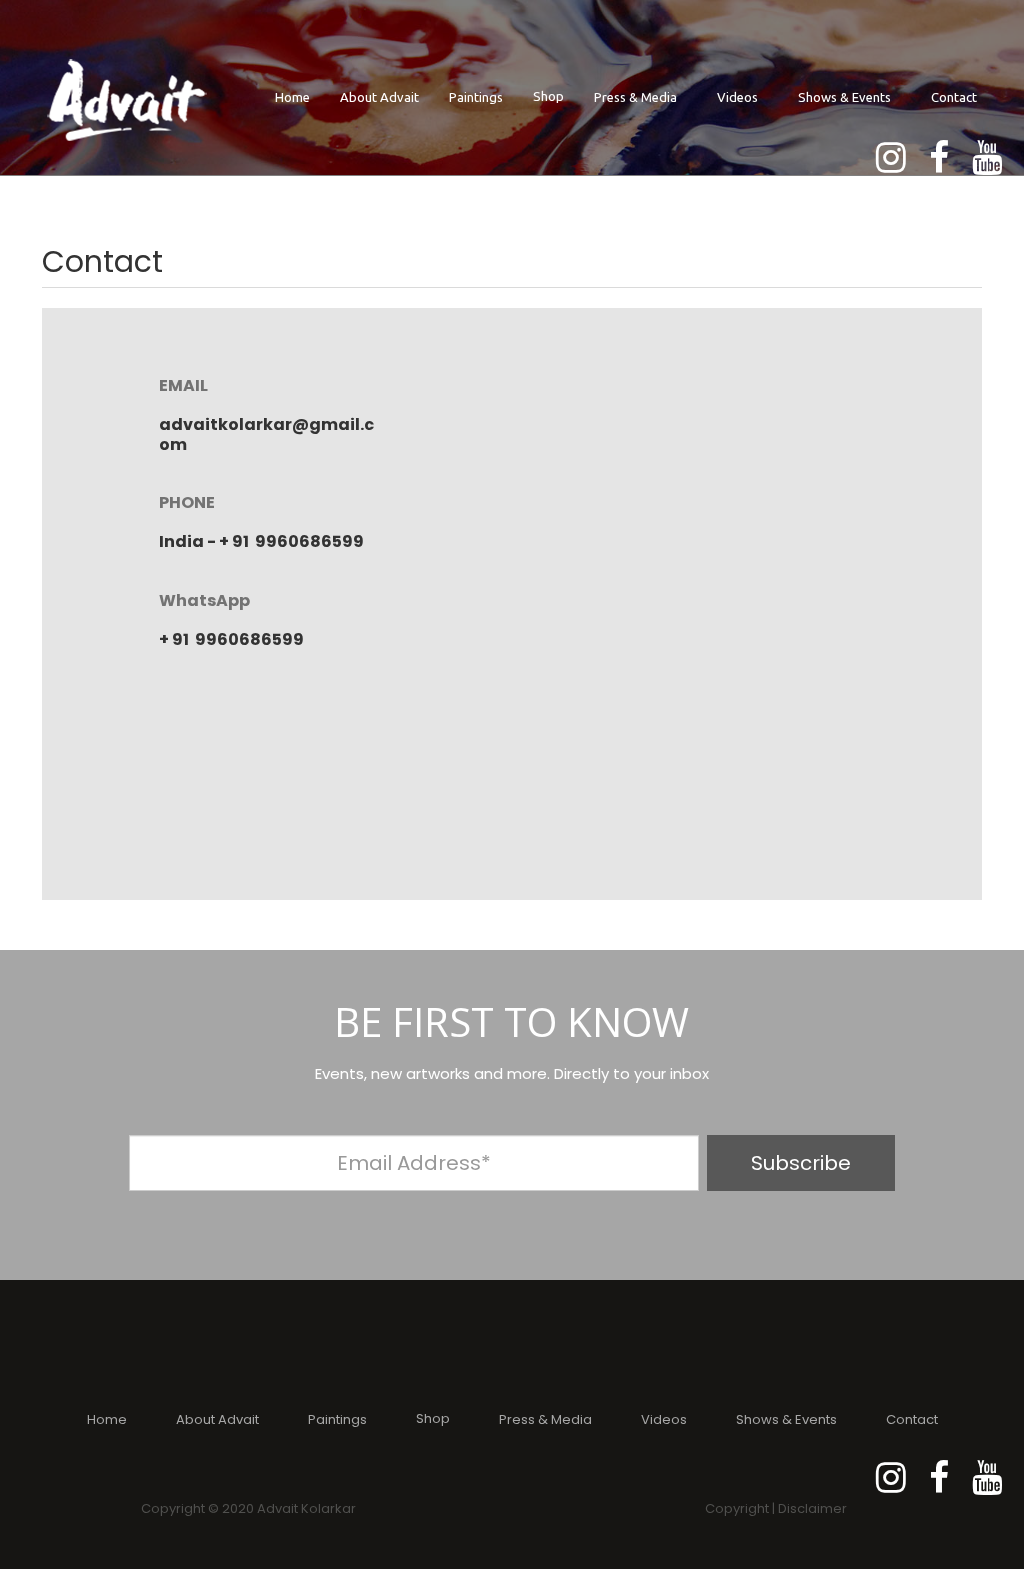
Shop (548, 96)
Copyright (737, 1508)
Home (292, 97)
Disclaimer (812, 1508)
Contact (954, 97)
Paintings (476, 97)
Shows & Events (844, 97)
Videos (737, 97)
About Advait (379, 97)
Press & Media (635, 97)
